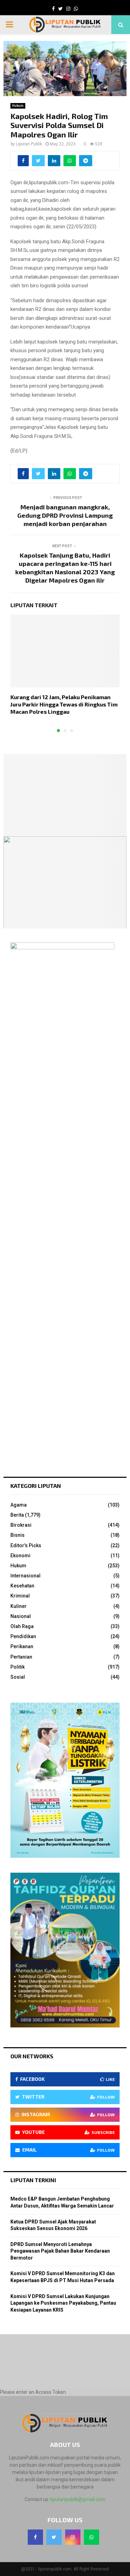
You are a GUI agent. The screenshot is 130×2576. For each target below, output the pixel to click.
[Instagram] (73, 2537)
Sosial (18, 1677)
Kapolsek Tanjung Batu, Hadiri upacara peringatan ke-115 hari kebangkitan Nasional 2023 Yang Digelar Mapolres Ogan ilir (65, 568)
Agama (19, 1505)
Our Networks (32, 2056)
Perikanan (22, 1646)
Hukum (18, 106)
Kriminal (20, 1596)
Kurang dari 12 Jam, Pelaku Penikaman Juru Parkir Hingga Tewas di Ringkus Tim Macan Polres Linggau (64, 704)
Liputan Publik (29, 144)
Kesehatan (22, 1586)
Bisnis (18, 1535)
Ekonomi (20, 1556)
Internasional (25, 1576)
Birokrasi (21, 1525)
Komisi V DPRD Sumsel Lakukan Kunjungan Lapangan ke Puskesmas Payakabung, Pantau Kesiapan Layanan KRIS (63, 2303)
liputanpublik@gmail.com (78, 2499)
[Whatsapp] (92, 2537)
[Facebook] (35, 2537)
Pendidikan (23, 1636)
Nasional (21, 1616)
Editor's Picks (26, 1545)
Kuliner (19, 1606)
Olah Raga (22, 1626)
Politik (18, 1667)
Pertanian (21, 1657)
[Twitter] (54, 2537)
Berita (17, 1515)
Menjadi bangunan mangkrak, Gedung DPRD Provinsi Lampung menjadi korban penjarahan (65, 515)
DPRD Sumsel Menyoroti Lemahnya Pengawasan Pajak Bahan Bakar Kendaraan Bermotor (60, 2251)
